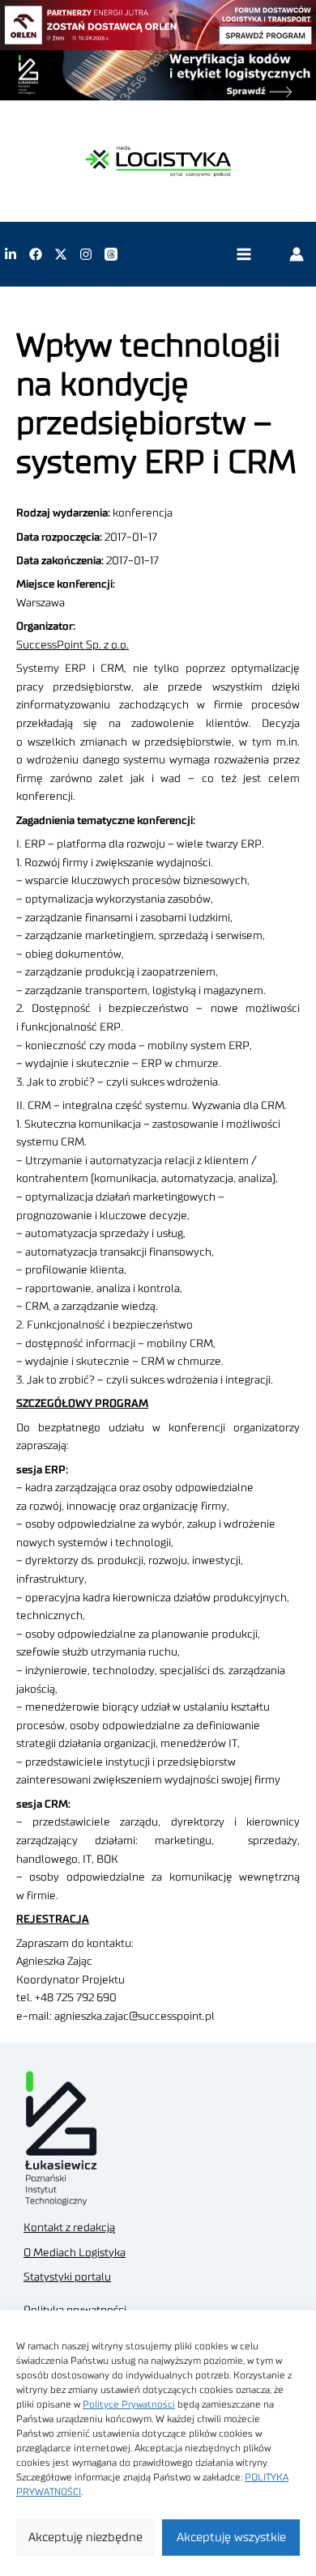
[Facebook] (36, 254)
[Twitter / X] (61, 254)
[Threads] (111, 254)
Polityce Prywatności (129, 2404)
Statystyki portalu (67, 2277)
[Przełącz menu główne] (243, 255)
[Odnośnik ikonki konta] (297, 254)
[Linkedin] (11, 254)
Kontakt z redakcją (69, 2228)
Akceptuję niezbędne (85, 2538)
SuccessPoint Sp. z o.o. (73, 645)
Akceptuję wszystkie (231, 2538)
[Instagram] (86, 254)
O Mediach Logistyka (75, 2253)
